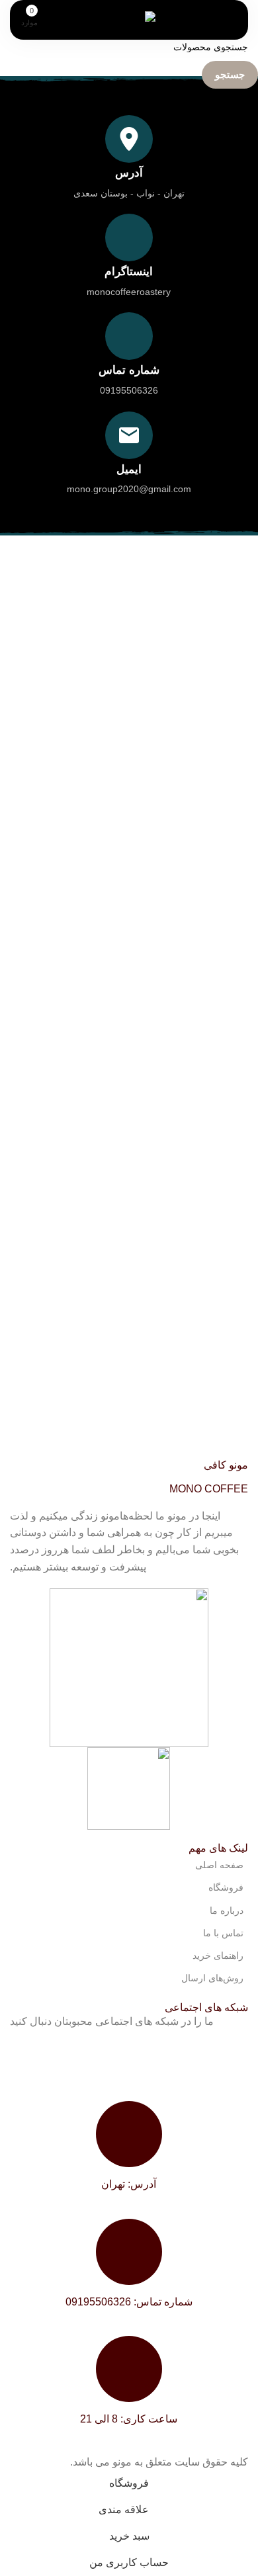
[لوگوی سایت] (129, 19)
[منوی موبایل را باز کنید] (214, 20)
